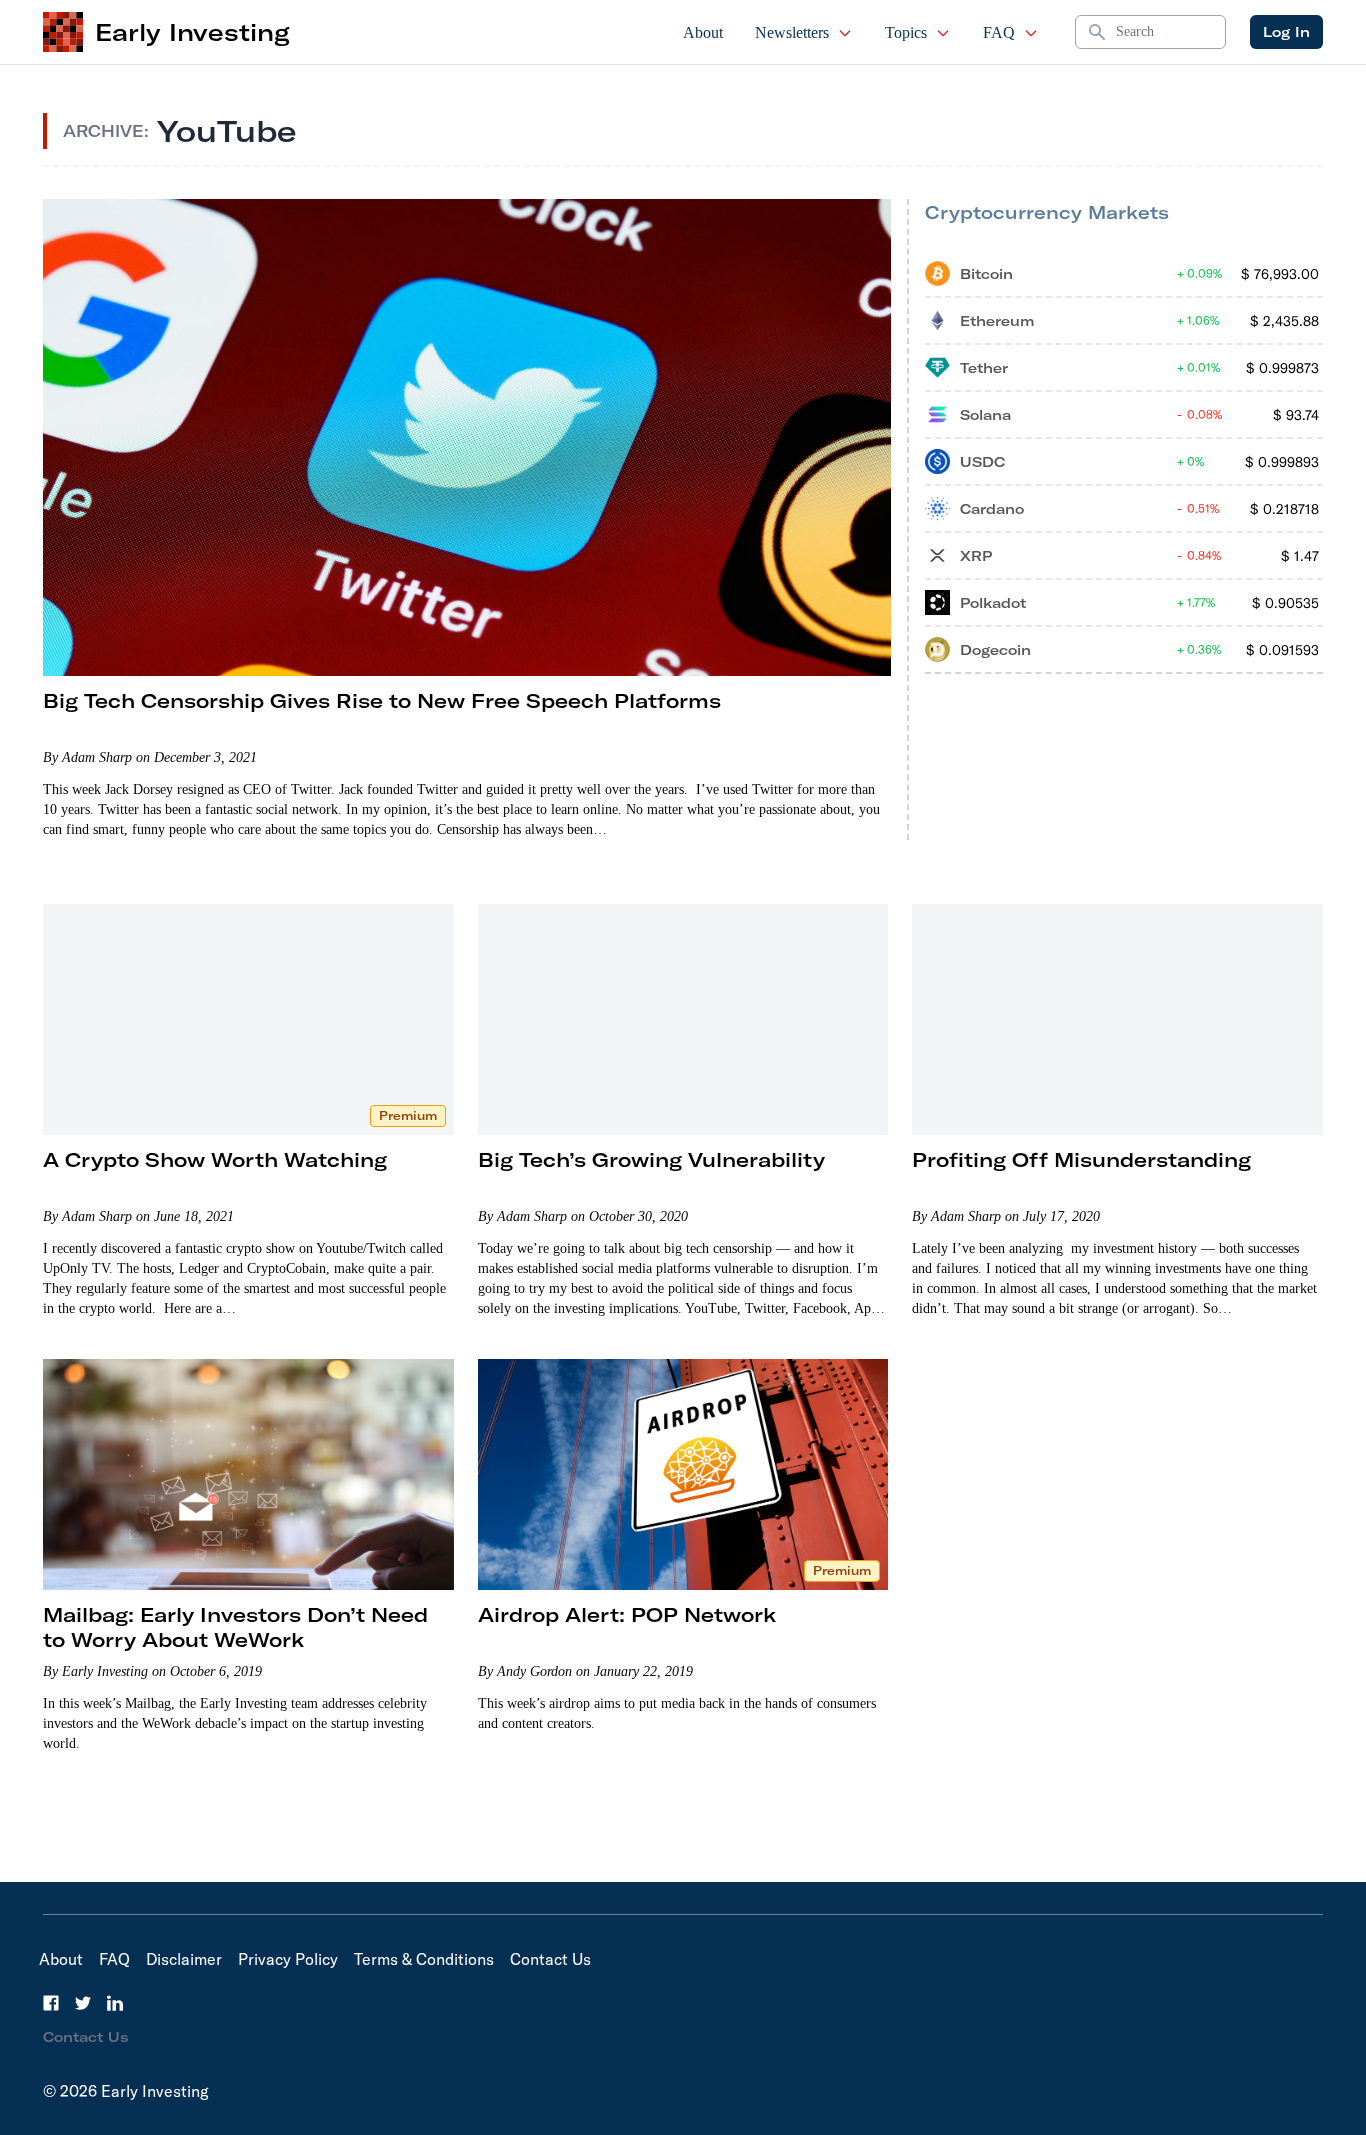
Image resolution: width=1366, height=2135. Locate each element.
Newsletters (792, 32)
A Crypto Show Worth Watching (215, 1159)
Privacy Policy (288, 1959)
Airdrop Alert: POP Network (627, 1614)
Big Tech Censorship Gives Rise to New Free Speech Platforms (382, 700)
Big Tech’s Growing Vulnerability (651, 1159)
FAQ (999, 32)
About (703, 32)
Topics (906, 32)
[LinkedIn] (115, 2003)
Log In (1286, 32)
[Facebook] (51, 2003)
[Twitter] (83, 2003)
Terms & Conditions (424, 1959)
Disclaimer (184, 1959)
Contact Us (550, 1959)
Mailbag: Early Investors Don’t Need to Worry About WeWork (235, 1627)
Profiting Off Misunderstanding (1081, 1159)
